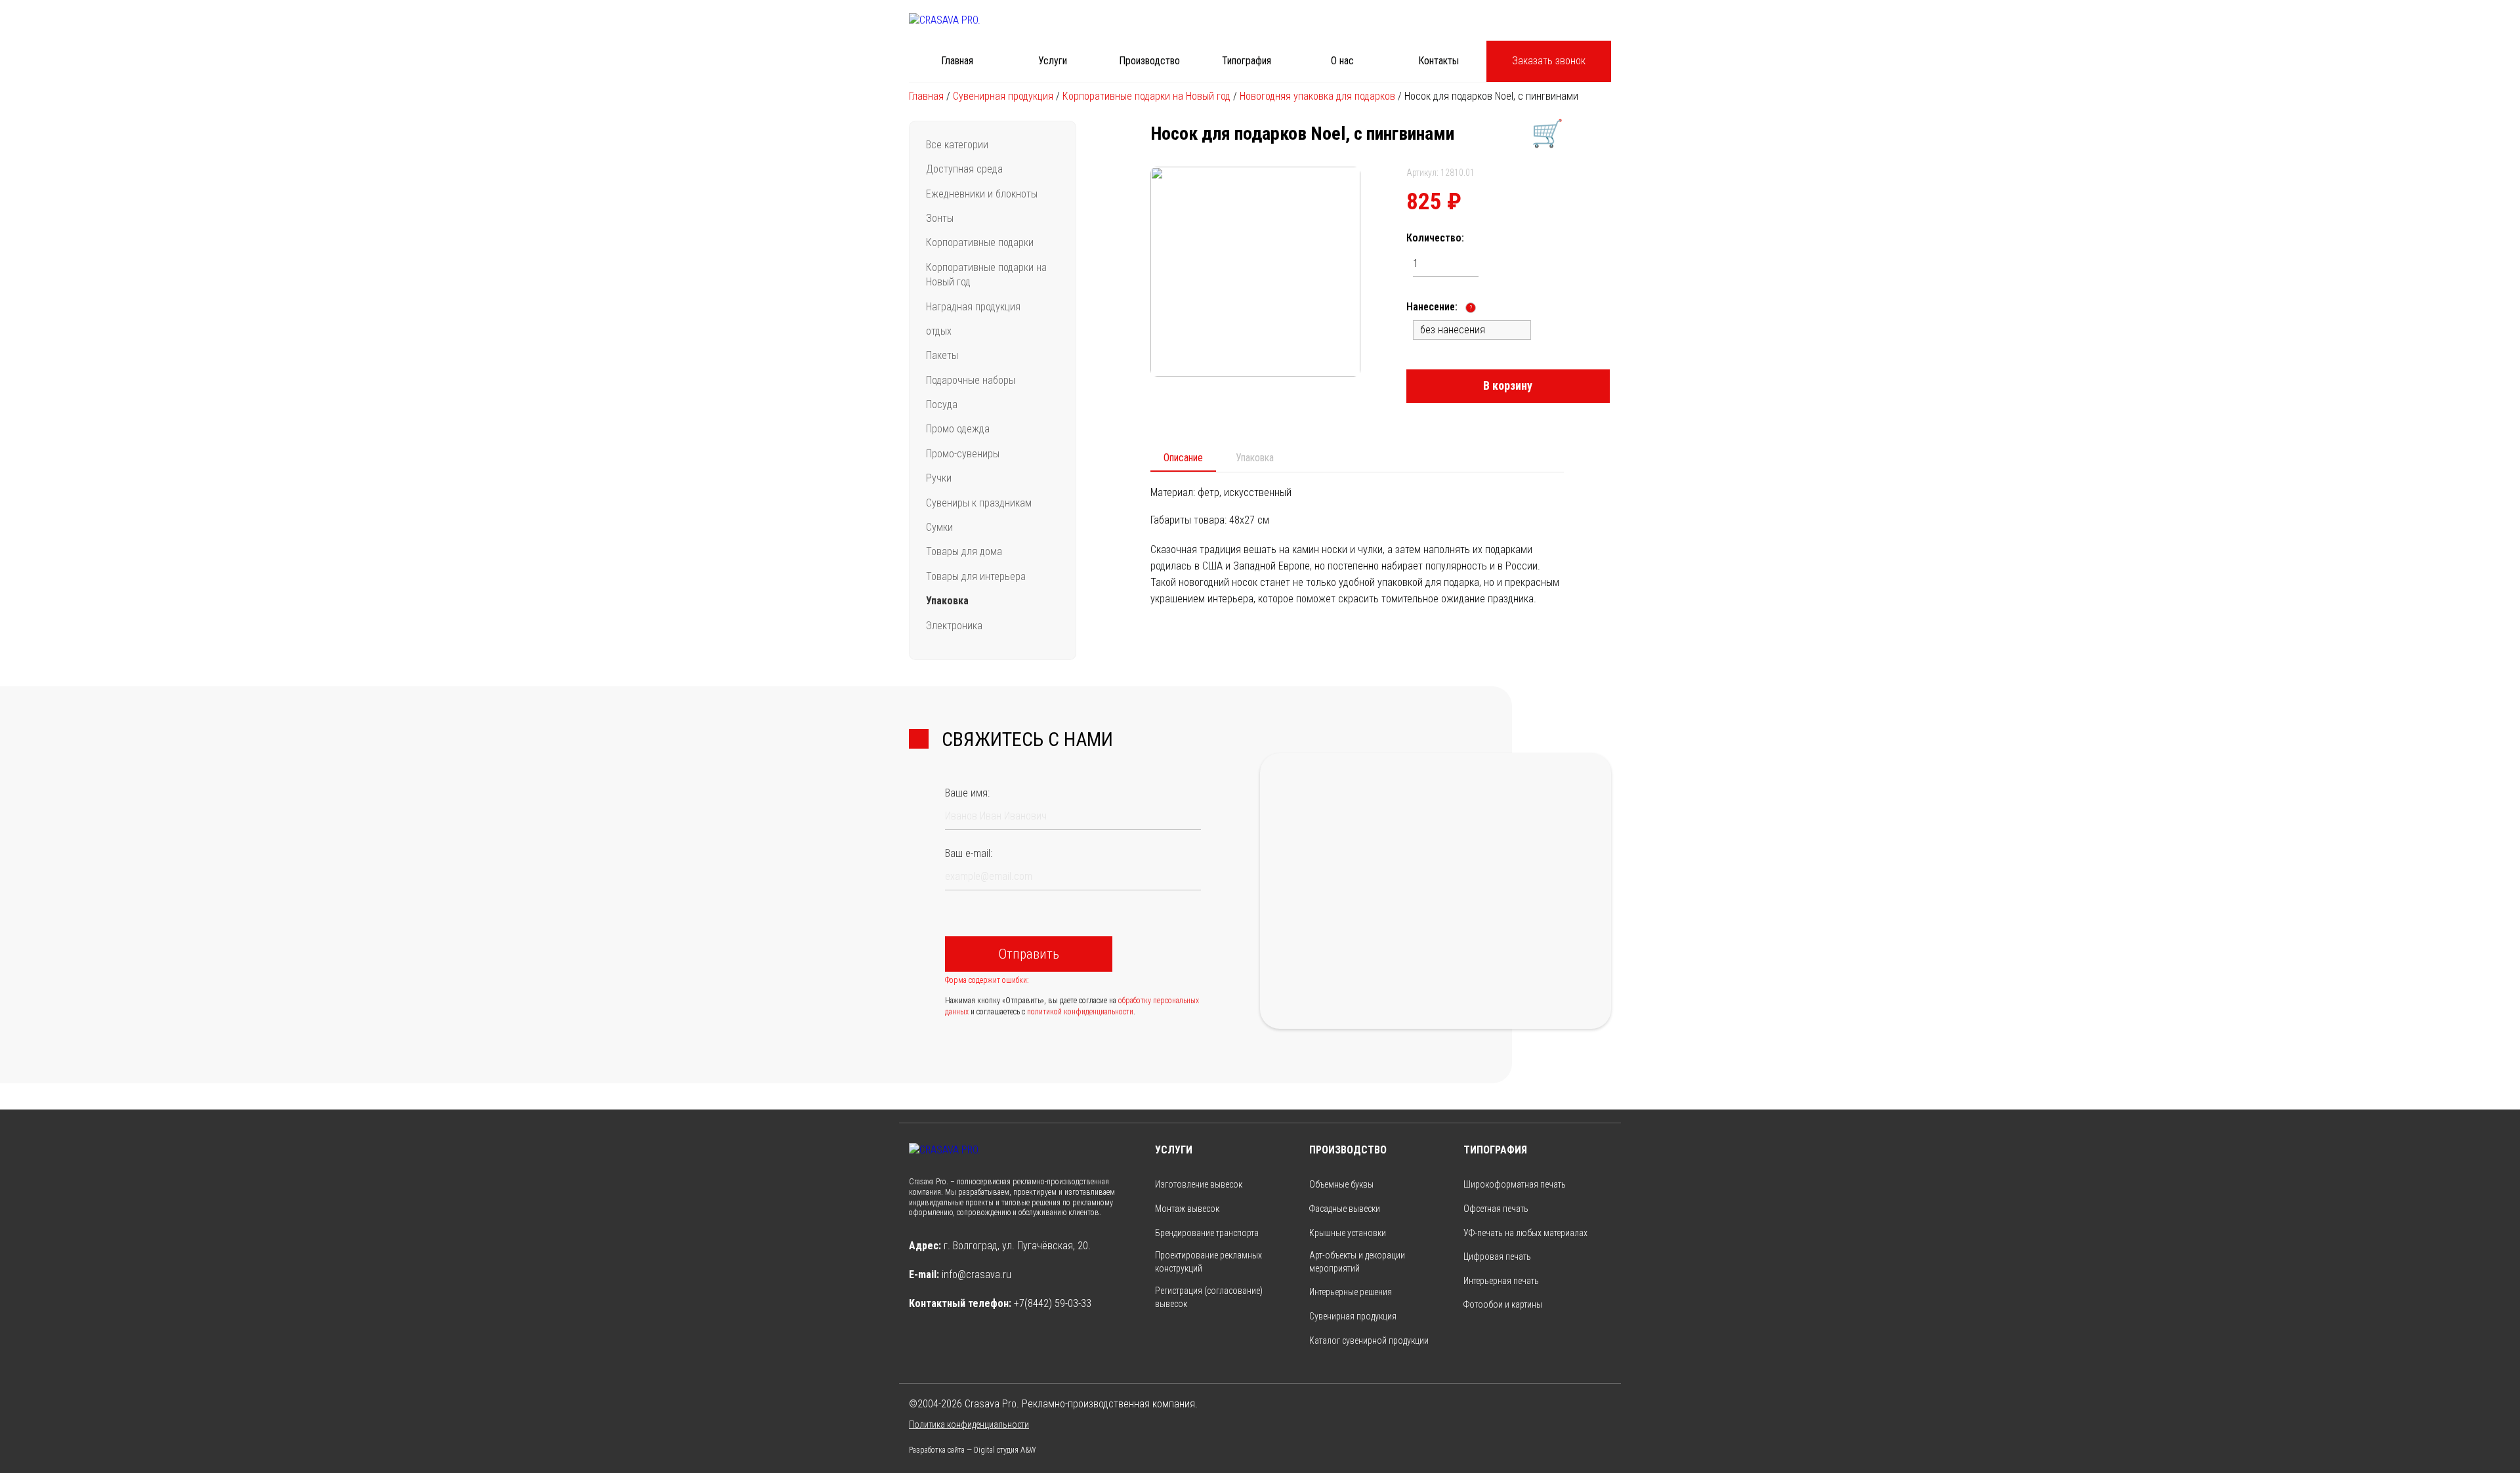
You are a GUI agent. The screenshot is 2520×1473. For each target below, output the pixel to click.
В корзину (1508, 385)
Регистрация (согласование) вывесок (1209, 1297)
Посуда (942, 405)
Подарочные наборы (971, 380)
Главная (957, 61)
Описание (1183, 458)
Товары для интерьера (976, 576)
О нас (1342, 61)
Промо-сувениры (963, 454)
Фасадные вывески (1345, 1209)
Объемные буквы (1341, 1184)
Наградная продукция (973, 307)
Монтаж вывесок (1187, 1209)
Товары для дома (964, 551)
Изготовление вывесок (1199, 1184)
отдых (939, 331)
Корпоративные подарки (980, 242)
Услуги (1053, 61)
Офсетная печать (1496, 1209)
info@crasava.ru (976, 1275)
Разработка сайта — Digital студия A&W (972, 1450)
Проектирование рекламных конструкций (1208, 1262)
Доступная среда (964, 169)
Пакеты (942, 355)
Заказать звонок (1549, 61)
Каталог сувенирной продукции (1369, 1340)
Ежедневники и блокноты (982, 194)
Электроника (954, 626)
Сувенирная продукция (1003, 96)
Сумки (939, 527)
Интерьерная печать (1501, 1281)
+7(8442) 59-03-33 (1053, 1303)
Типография (1247, 61)
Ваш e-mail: (969, 853)
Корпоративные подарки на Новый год (1146, 96)
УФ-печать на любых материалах (1525, 1233)
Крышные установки (1348, 1233)
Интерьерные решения (1351, 1292)
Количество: (1435, 238)
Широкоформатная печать (1515, 1184)
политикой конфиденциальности (1080, 1012)
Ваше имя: (967, 793)
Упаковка (947, 601)
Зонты (940, 218)
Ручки (939, 478)
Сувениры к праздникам (979, 503)
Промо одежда (958, 429)
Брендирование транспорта (1207, 1233)
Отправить (1029, 954)
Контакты (1438, 61)
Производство (1149, 61)
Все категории (957, 145)
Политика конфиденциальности (969, 1424)
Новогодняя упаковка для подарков (1317, 96)
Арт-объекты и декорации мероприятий (1357, 1262)
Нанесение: (1439, 307)
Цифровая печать (1497, 1256)
